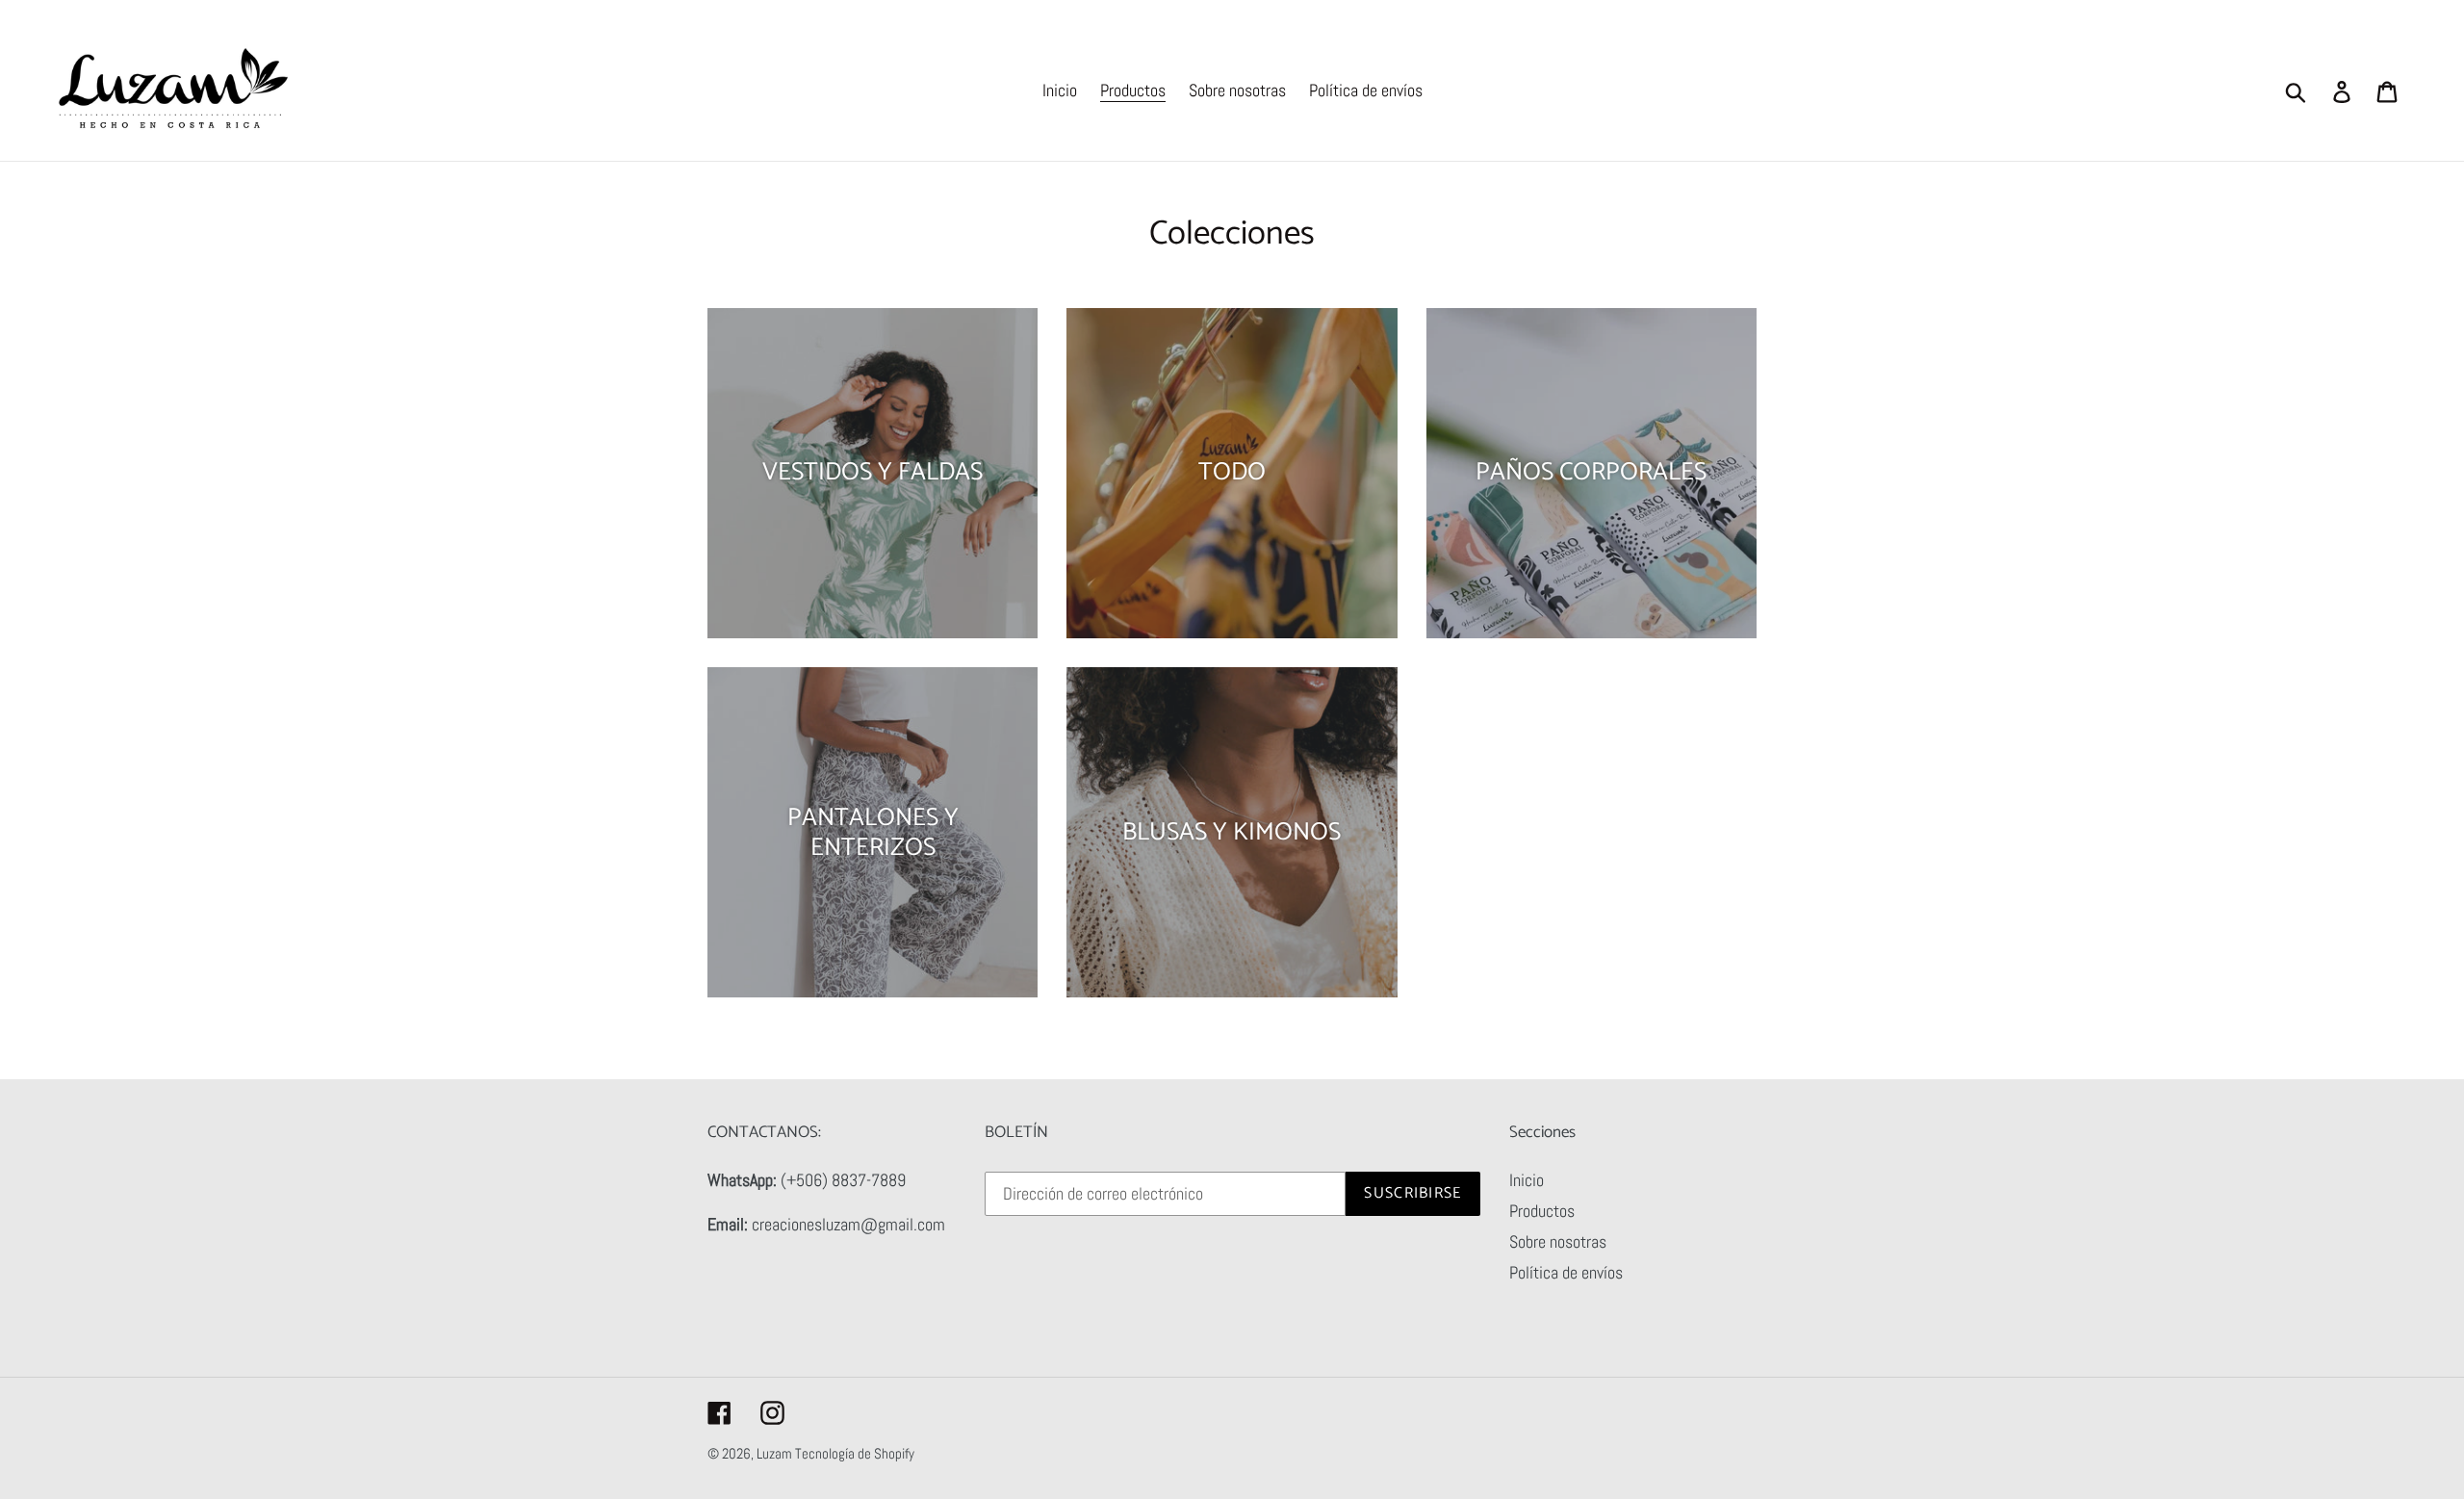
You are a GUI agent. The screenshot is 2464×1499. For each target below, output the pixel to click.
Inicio (1527, 1180)
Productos (1542, 1211)
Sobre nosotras (1558, 1241)
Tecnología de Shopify (855, 1453)
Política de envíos (1566, 1272)
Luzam (776, 1453)
